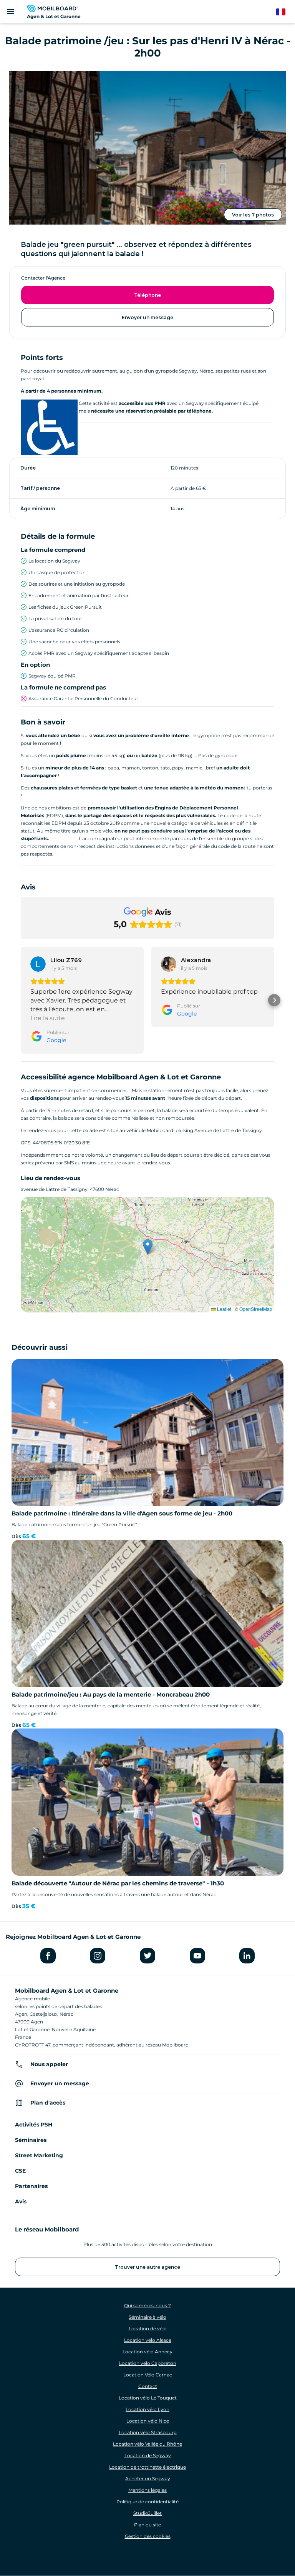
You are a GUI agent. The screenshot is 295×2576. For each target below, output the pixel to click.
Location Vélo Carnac (148, 2375)
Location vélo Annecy (147, 2352)
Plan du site (147, 2525)
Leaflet (224, 1309)
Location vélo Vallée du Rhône (147, 2444)
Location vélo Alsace (148, 2340)
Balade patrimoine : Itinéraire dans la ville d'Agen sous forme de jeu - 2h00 (122, 1513)
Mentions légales (147, 2490)
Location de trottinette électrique (147, 2467)
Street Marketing (39, 2155)
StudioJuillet (147, 2513)
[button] (21, 1000)
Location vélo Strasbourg (148, 2432)
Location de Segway (148, 2455)
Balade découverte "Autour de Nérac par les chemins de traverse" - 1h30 (118, 1883)
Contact (148, 2386)
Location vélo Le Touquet (148, 2398)
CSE (20, 2171)
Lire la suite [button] (48, 1018)
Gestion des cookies (148, 2536)
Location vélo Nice (148, 2421)
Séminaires (31, 2140)
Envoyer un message (147, 317)
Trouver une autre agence (147, 2267)
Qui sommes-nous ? (147, 2305)
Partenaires (31, 2186)
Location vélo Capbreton (148, 2363)
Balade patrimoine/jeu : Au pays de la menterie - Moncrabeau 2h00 (111, 1694)
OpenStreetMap (256, 1309)
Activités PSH (34, 2125)
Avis (21, 2201)
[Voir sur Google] (38, 964)
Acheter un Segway (148, 2479)
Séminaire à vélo (147, 2317)
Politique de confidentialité (147, 2502)
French (284, 12)
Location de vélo (148, 2329)
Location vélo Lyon (147, 2409)
